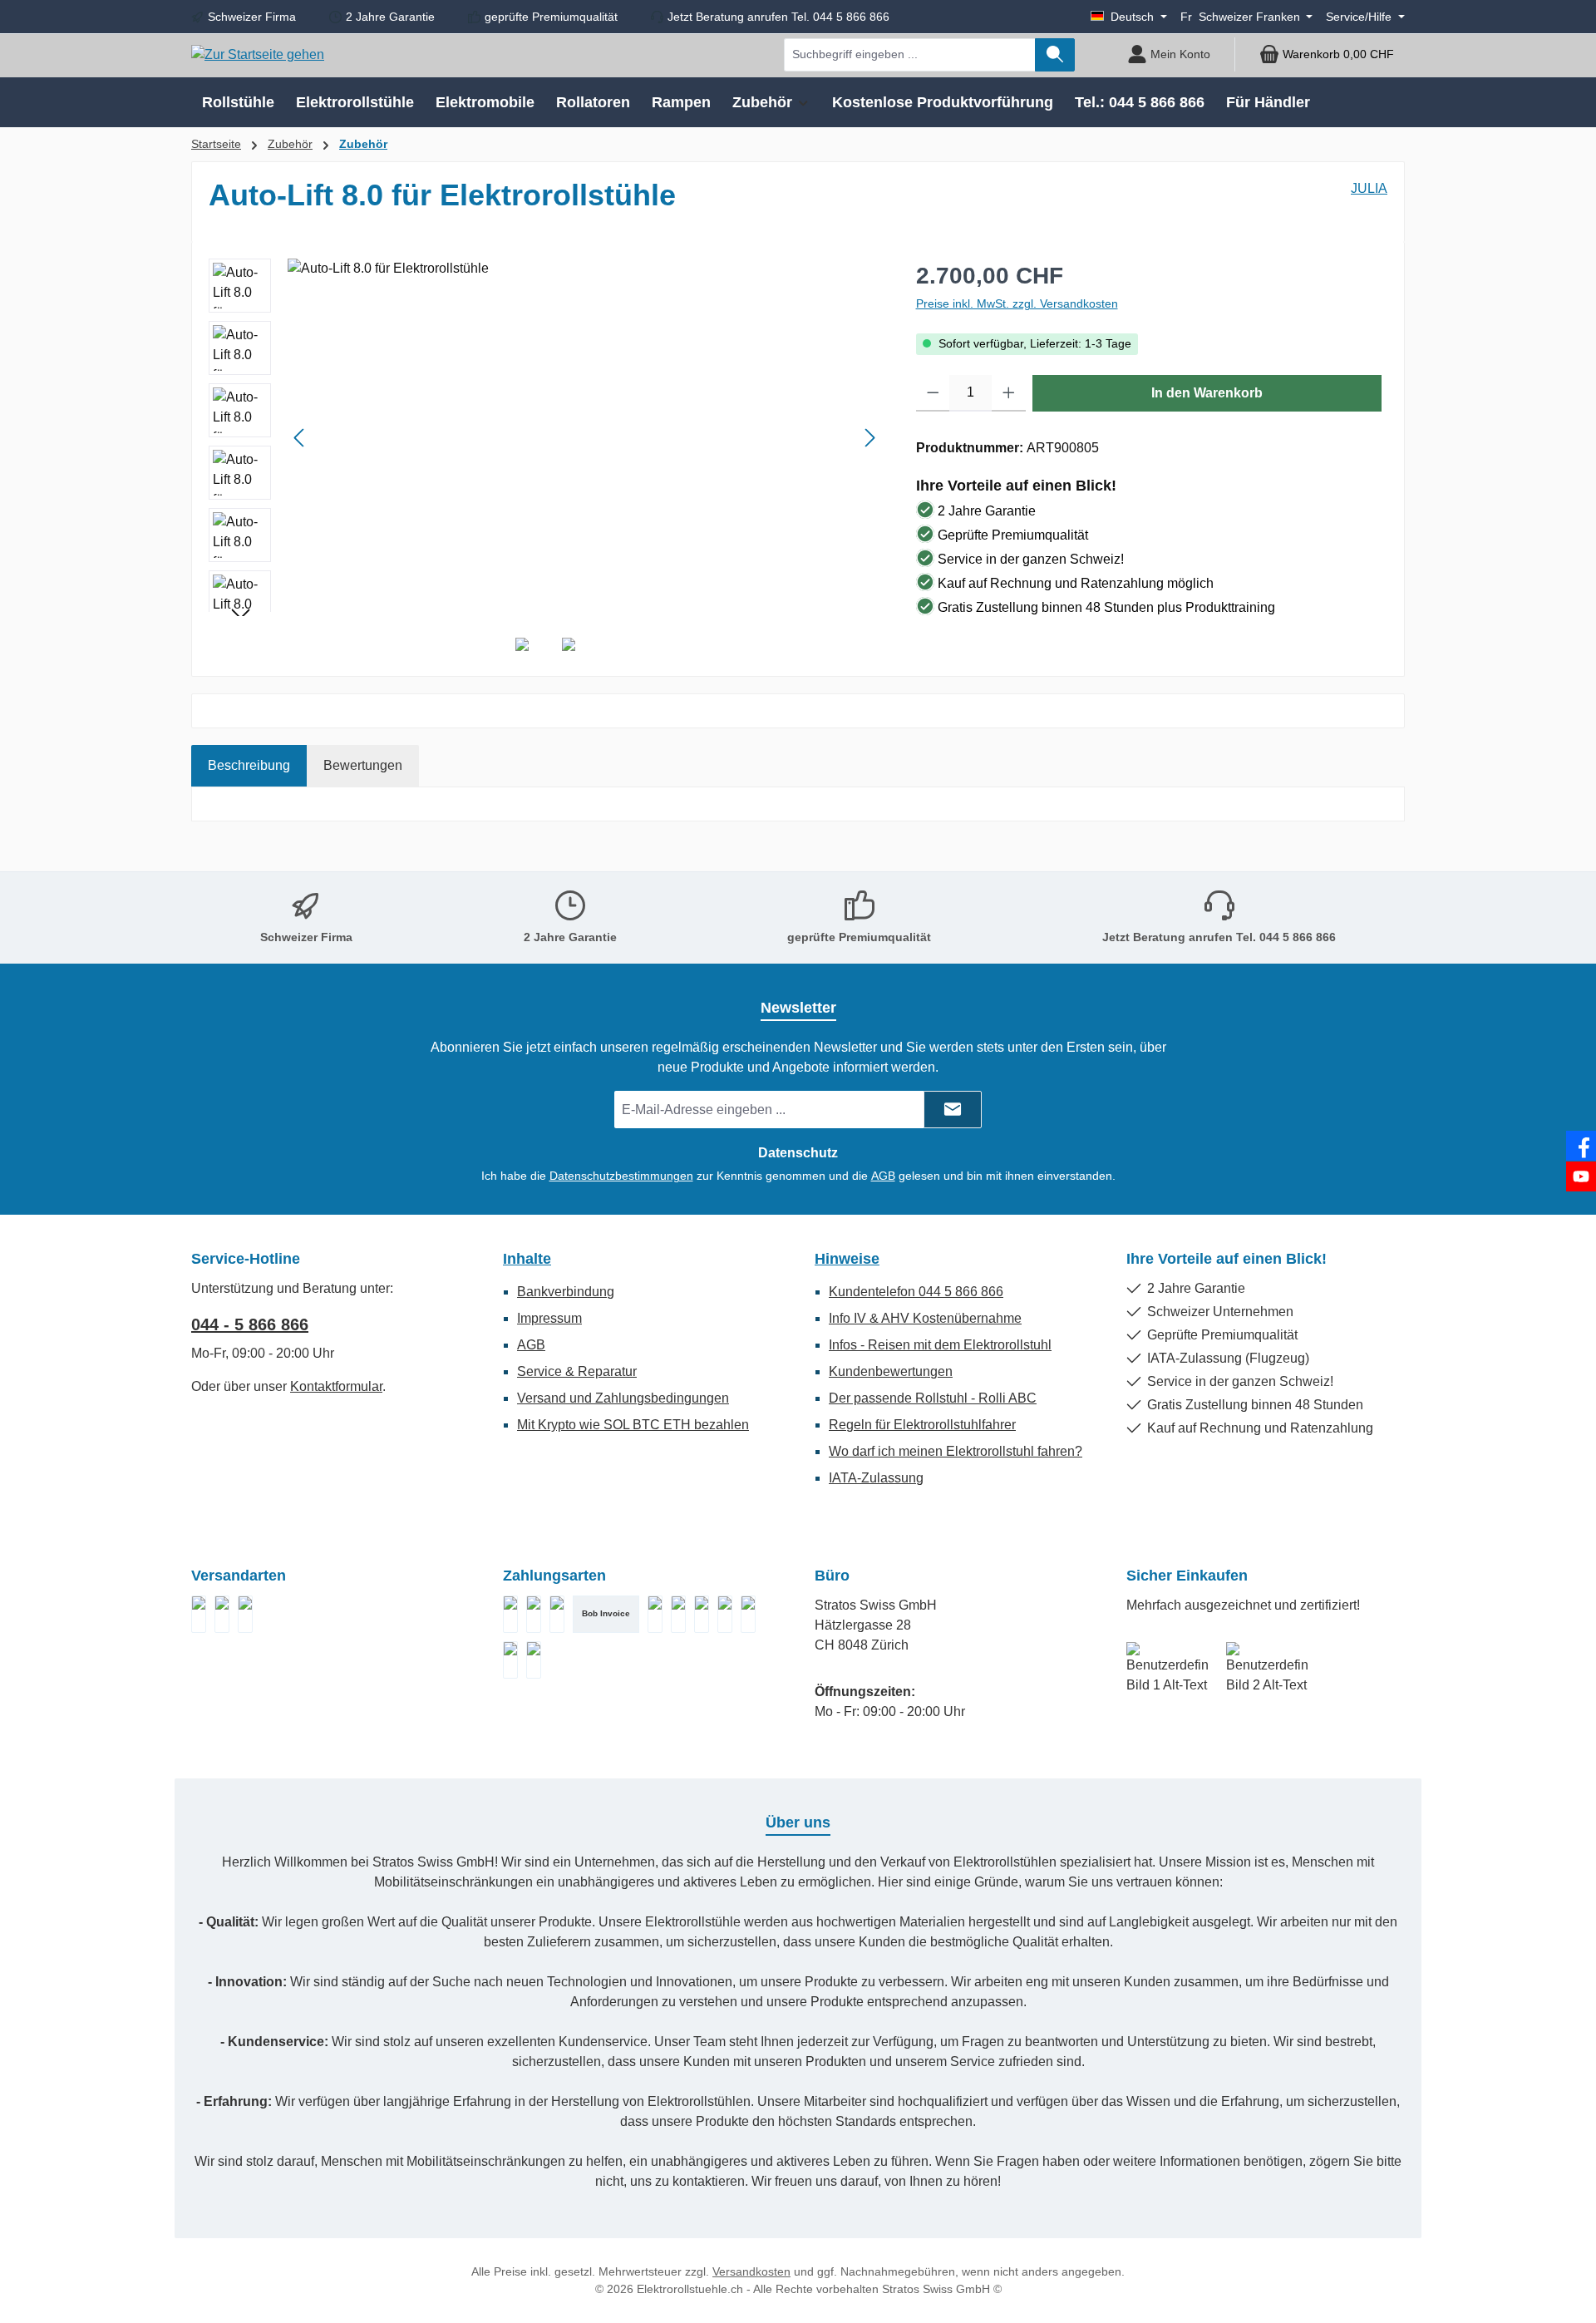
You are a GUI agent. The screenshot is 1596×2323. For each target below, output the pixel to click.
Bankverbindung (566, 1292)
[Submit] (953, 1110)
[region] (546, 437)
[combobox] (910, 55)
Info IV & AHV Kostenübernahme (925, 1318)
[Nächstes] (869, 438)
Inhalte (527, 1259)
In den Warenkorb (1207, 393)
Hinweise (847, 1259)
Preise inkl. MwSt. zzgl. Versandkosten (1017, 303)
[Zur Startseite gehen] (258, 54)
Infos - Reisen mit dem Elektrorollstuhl (940, 1345)
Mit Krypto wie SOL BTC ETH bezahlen (633, 1425)
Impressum (549, 1318)
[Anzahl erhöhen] (1009, 393)
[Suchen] (1055, 55)
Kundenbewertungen (891, 1371)
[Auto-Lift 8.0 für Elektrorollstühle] (585, 437)
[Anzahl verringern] (933, 393)
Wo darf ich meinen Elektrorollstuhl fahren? (956, 1451)
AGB (883, 1176)
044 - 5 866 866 (250, 1324)
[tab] (249, 766)
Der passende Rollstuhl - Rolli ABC (933, 1398)
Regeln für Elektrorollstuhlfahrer (922, 1425)
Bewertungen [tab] (363, 765)
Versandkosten (751, 2271)
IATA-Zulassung (876, 1478)
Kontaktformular (336, 1386)
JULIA (1369, 188)
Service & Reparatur (577, 1371)
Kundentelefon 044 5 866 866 (916, 1292)
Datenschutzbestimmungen (621, 1176)
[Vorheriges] (300, 438)
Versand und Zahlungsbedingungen (623, 1398)
